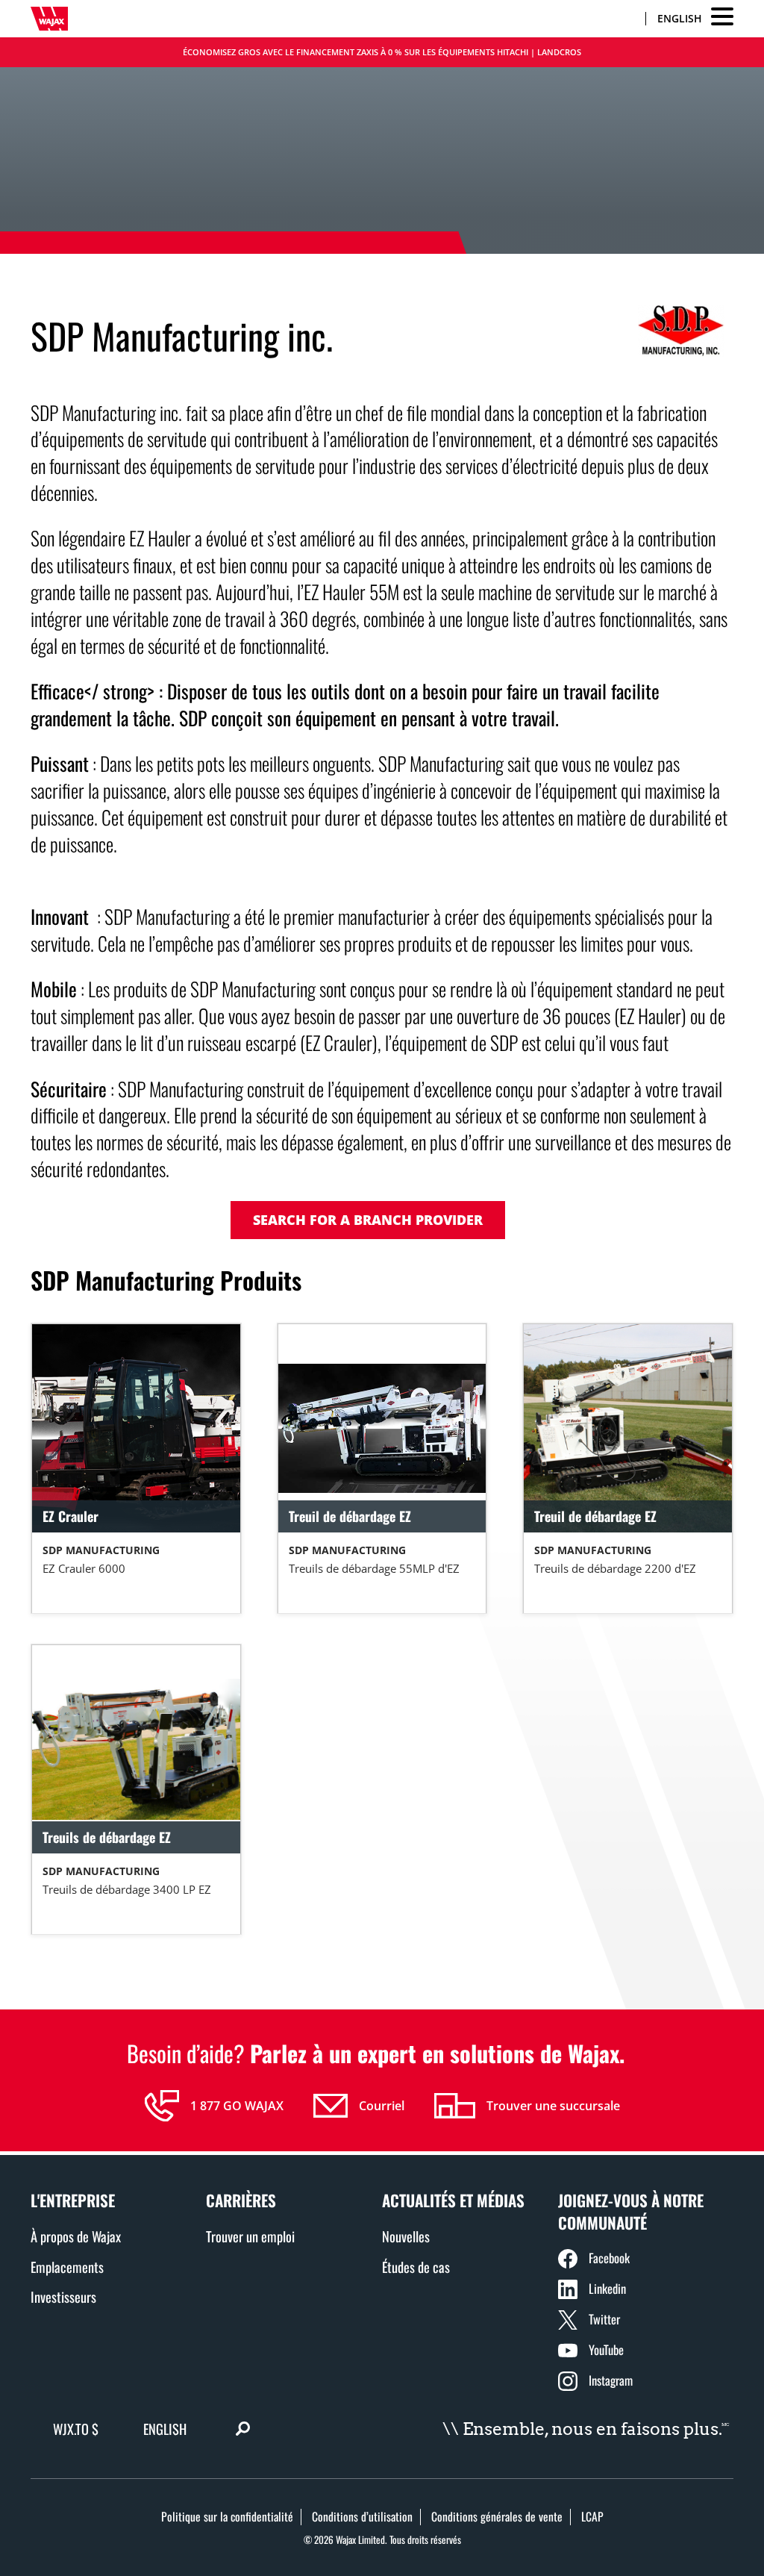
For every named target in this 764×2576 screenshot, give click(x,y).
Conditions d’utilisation (362, 2516)
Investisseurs (63, 2296)
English (680, 18)
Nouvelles (406, 2236)
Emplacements (67, 2267)
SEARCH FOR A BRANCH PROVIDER (368, 1220)
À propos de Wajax (76, 2236)
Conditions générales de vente (497, 2516)
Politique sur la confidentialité (227, 2516)
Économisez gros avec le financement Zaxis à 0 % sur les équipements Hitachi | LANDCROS (382, 52)
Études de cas (416, 2267)
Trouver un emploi (250, 2236)
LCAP (592, 2516)
